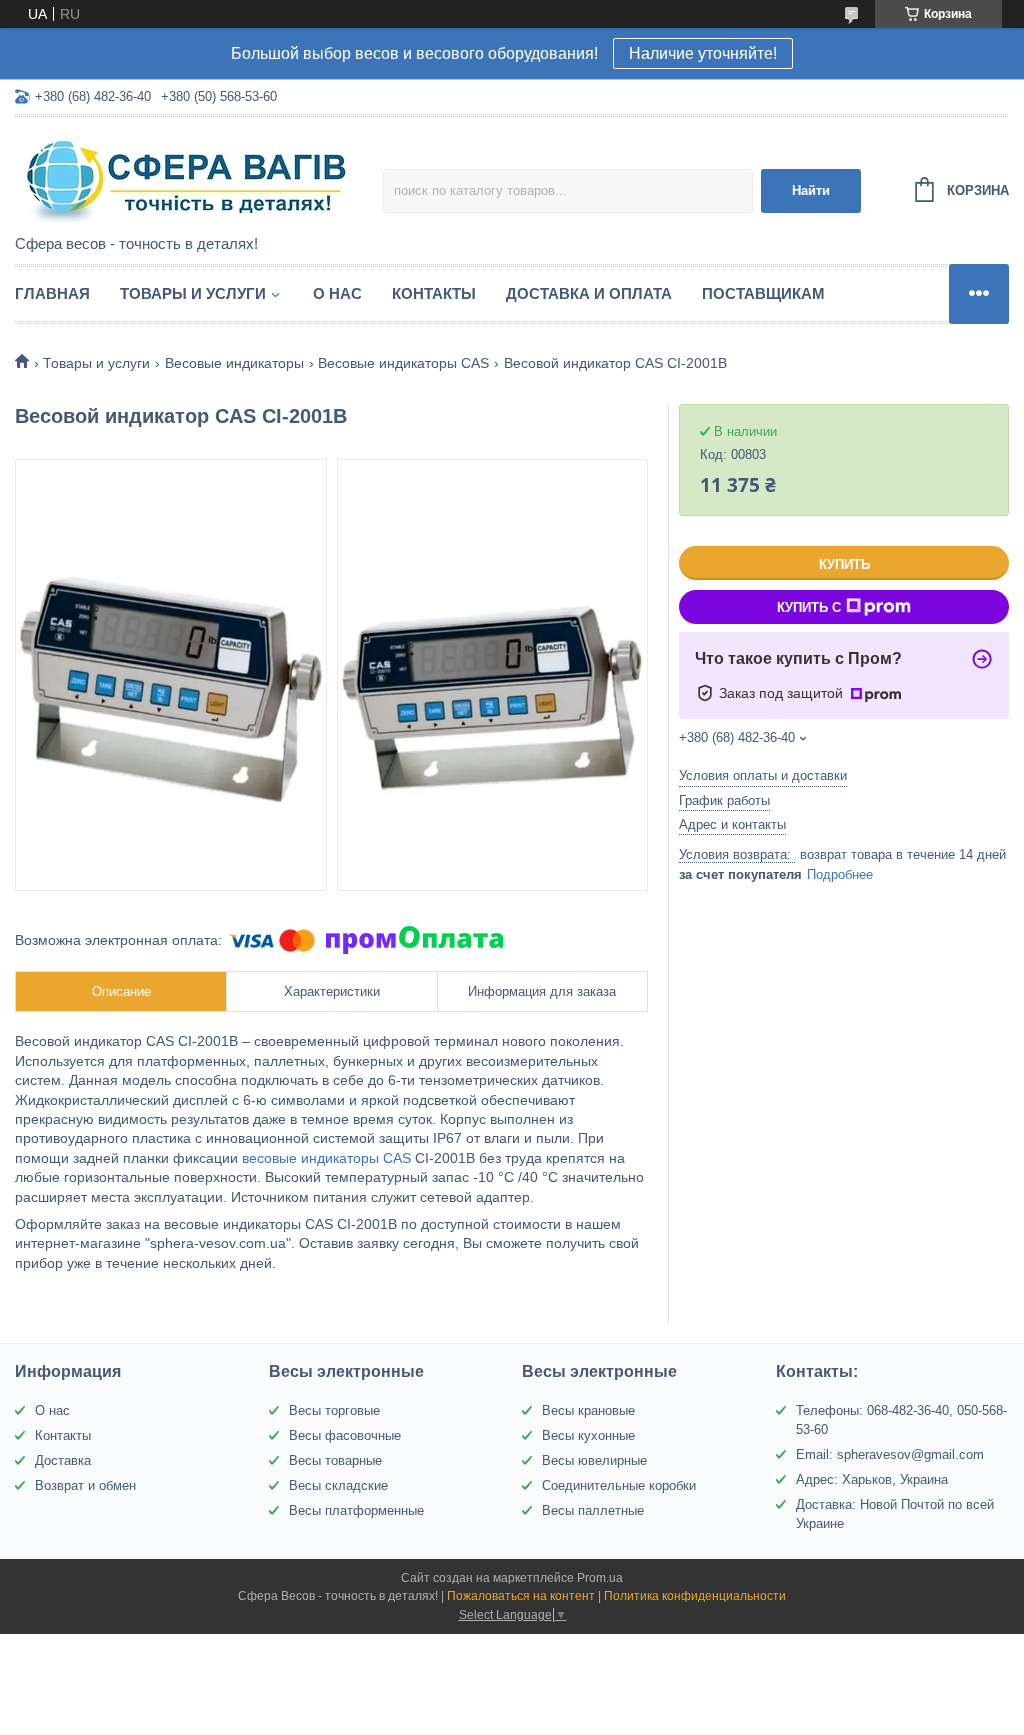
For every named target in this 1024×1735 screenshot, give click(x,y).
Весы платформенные (356, 1510)
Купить (844, 564)
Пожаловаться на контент (521, 1596)
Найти (811, 190)
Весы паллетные (593, 1510)
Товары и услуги (193, 293)
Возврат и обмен (85, 1485)
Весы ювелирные (594, 1460)
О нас (337, 293)
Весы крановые (588, 1410)
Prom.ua (600, 1578)
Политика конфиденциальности (695, 1596)
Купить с (809, 607)
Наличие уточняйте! (703, 53)
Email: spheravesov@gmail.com (890, 1454)
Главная (52, 293)
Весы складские (338, 1485)
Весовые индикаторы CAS (403, 363)
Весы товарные (335, 1460)
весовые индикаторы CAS (326, 1158)
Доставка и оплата (589, 293)
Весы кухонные (588, 1435)
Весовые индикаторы (234, 363)
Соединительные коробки (619, 1485)
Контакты (434, 293)
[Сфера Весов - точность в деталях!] (190, 177)
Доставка (63, 1460)
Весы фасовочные (345, 1435)
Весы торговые (334, 1410)
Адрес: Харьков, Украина (872, 1479)
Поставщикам (763, 293)
